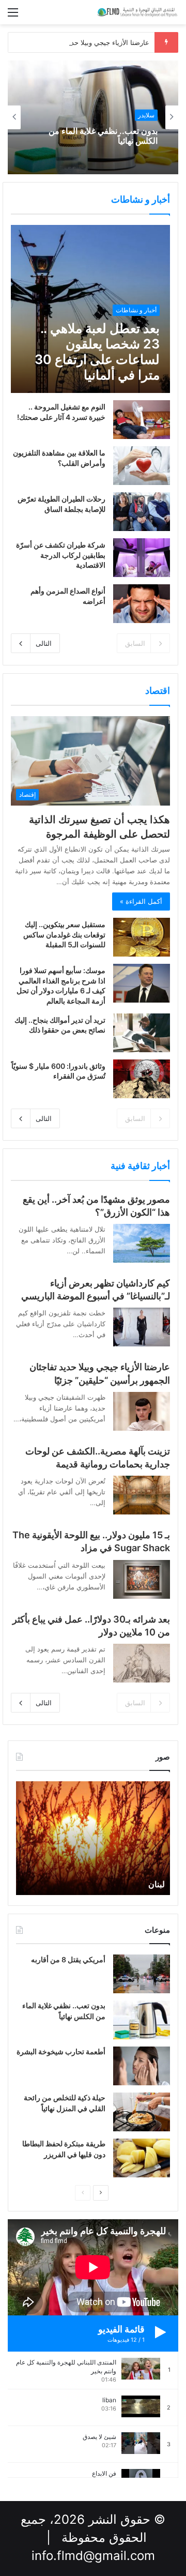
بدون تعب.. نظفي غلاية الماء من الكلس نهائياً (103, 136)
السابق (135, 643)
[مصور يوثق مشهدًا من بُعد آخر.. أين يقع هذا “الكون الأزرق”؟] (142, 1243)
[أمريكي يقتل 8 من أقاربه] (142, 1974)
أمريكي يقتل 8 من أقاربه (68, 1959)
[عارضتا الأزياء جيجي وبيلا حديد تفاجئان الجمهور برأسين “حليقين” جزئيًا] (142, 1411)
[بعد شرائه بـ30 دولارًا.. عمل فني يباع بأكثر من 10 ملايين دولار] (142, 1663)
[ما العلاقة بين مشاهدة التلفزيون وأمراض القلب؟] (142, 466)
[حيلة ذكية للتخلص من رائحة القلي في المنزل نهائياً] (142, 2112)
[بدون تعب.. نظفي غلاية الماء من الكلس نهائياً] (142, 2020)
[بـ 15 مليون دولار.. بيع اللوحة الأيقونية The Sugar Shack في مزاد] (142, 1579)
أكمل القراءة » (141, 901)
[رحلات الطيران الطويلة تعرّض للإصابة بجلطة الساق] (142, 512)
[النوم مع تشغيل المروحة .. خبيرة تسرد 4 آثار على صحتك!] (142, 420)
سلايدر (146, 115)
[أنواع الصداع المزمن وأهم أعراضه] (142, 604)
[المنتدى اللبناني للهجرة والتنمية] (137, 12)
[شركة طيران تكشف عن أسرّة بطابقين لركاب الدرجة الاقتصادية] (142, 558)
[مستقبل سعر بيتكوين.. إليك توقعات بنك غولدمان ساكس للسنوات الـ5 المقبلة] (142, 937)
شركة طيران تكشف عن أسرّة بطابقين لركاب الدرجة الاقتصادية (61, 555)
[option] (93, 117)
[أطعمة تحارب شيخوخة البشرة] (142, 2066)
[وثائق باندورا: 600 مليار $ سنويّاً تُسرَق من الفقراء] (142, 1079)
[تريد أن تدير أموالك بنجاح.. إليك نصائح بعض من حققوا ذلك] (142, 1033)
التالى (44, 643)
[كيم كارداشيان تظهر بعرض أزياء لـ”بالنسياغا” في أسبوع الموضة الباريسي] (142, 1327)
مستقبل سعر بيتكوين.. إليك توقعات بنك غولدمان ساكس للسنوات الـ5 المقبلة (64, 934)
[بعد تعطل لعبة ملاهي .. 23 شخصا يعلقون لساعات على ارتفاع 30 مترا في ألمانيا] (90, 309)
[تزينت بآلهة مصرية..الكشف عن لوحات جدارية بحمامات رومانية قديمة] (142, 1495)
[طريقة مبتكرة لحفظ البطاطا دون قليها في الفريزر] (142, 2158)
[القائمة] (13, 16)
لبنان (157, 1884)
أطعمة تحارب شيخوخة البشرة (61, 2051)
